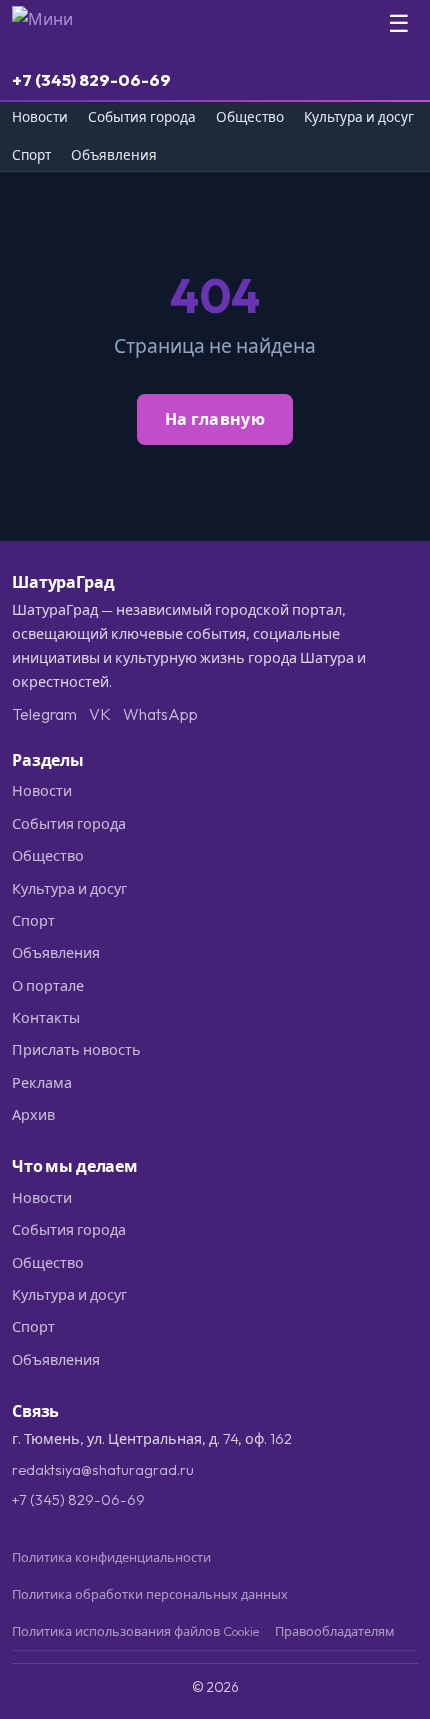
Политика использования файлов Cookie (135, 1631)
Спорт (31, 155)
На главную (215, 419)
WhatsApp (160, 714)
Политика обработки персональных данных (150, 1594)
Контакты (46, 1018)
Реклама (42, 1083)
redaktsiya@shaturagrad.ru (103, 1470)
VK (100, 714)
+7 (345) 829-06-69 (91, 79)
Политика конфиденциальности (111, 1557)
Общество (250, 117)
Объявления (114, 155)
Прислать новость (76, 1050)
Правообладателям (335, 1631)
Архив (33, 1115)
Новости (40, 117)
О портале (48, 986)
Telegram (44, 714)
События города (142, 117)
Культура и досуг (359, 117)
